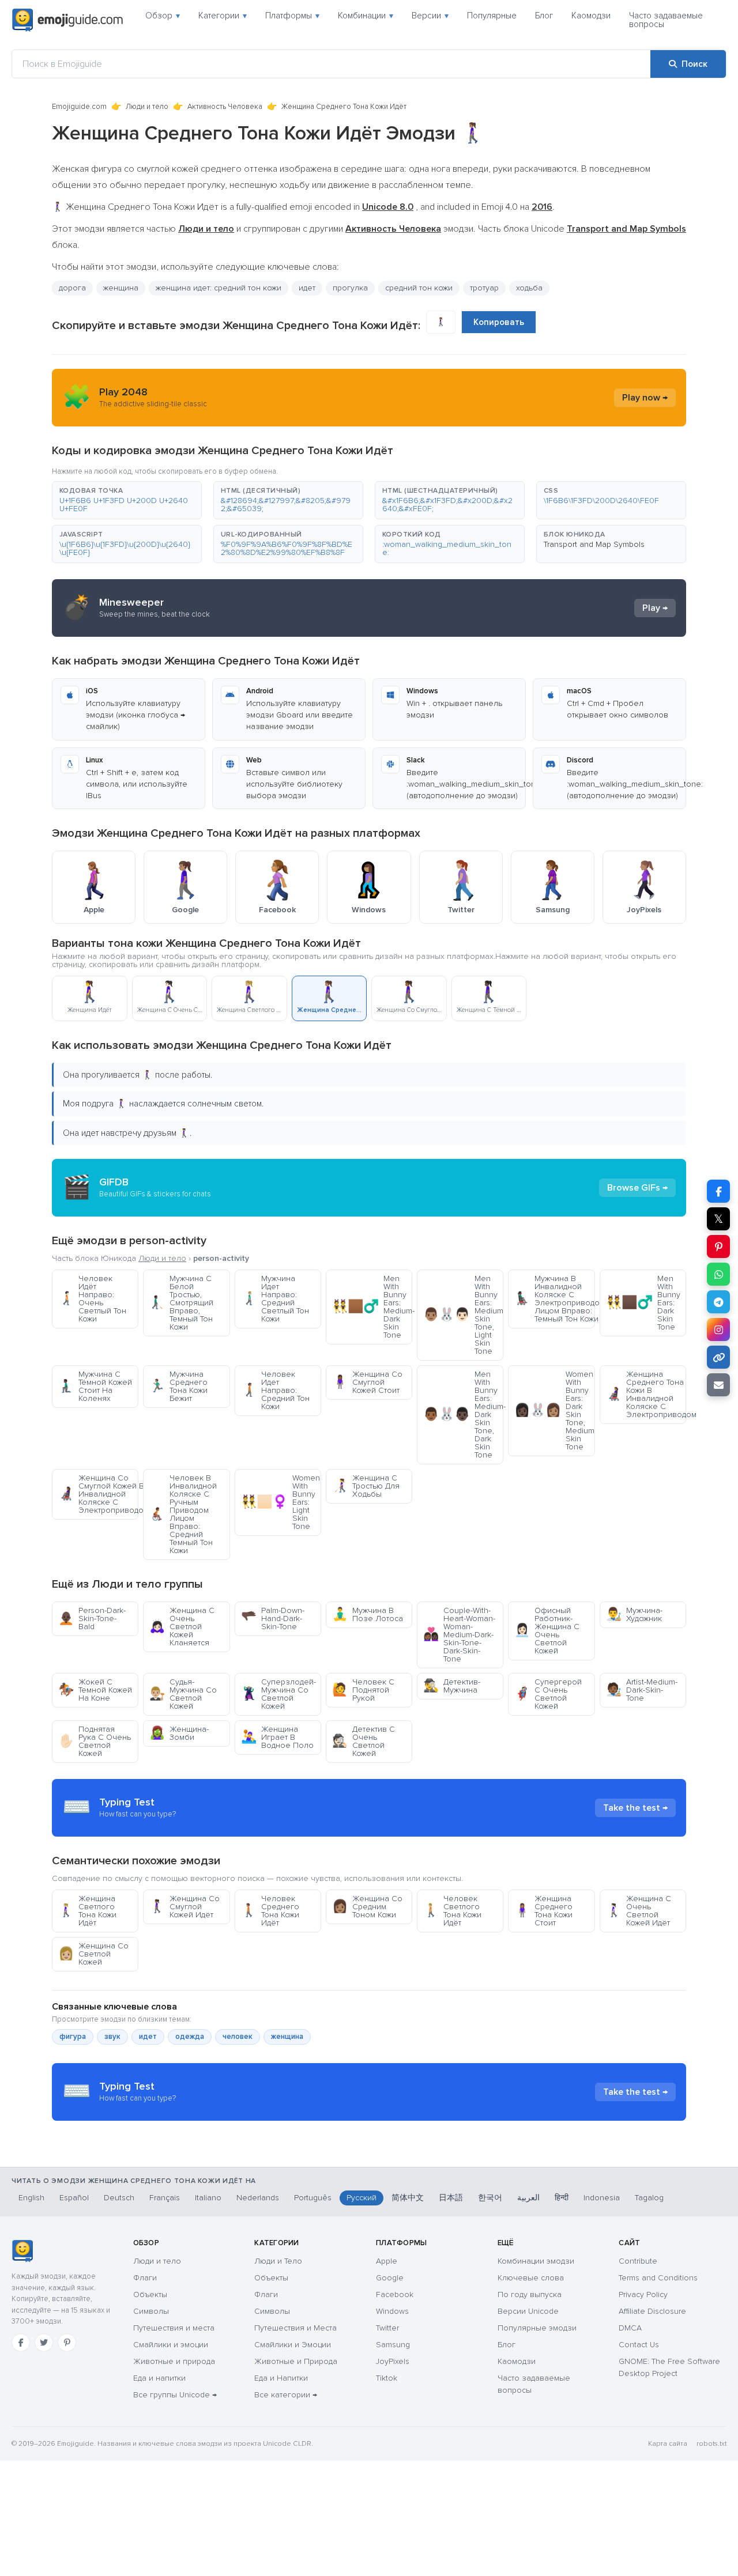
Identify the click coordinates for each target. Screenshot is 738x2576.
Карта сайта (668, 2444)
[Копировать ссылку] (718, 1357)
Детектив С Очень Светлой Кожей (364, 1741)
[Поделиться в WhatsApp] (718, 1274)
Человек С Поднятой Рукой (363, 1690)
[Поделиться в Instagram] (718, 1329)
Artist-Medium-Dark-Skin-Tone (642, 1690)
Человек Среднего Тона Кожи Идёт (270, 1911)
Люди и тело (147, 107)
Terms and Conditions (658, 2278)
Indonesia (602, 2198)
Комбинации (366, 16)
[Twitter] (44, 2343)
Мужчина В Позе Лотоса (368, 1614)
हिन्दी (562, 2198)
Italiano (208, 2198)
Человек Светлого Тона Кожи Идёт (452, 1911)
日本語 (451, 2198)
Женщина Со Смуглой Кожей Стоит (367, 1382)
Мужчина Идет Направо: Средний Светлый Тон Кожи (275, 1299)
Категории (223, 16)
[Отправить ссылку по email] (718, 1385)
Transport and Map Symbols (594, 544)
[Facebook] (21, 2343)
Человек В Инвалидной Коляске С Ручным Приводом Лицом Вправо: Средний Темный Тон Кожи (183, 1514)
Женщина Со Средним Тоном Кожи (367, 1907)
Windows (392, 2311)
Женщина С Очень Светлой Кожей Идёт (639, 1911)
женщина (121, 288)
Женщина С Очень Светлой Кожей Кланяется (182, 1627)
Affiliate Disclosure (652, 2311)
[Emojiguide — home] (67, 20)
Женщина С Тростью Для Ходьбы (366, 1486)
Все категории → (286, 2395)
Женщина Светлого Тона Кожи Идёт (87, 1911)
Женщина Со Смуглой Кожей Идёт (184, 1907)
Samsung (393, 2345)
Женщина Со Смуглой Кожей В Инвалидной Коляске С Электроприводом (98, 1494)
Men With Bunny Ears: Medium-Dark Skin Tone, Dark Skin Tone (463, 1414)
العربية (528, 2198)
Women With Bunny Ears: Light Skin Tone (280, 1502)
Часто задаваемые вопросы (666, 20)
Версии (430, 16)
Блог (544, 16)
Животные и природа (174, 2361)
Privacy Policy (643, 2294)
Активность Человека (225, 107)
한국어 (490, 2198)
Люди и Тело (278, 2261)
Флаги (145, 2278)
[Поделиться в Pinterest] (718, 1247)
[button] (127, 500)
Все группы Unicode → (175, 2395)
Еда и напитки (159, 2378)
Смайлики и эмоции (171, 2345)
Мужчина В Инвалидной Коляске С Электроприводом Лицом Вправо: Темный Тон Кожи (554, 1299)
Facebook (395, 2294)
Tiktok (387, 2378)
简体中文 (408, 2198)
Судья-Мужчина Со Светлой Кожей (183, 1694)
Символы (151, 2311)
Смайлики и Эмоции (293, 2345)
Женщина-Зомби (179, 1733)
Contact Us (639, 2345)
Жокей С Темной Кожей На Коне (95, 1690)
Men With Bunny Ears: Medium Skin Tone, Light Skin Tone (463, 1315)
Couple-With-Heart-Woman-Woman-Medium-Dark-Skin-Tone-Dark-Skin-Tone (459, 1635)
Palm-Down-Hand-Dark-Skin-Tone (273, 1619)
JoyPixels (393, 2361)
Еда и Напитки (281, 2378)
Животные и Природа (296, 2361)
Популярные (492, 16)
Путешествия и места (174, 2328)
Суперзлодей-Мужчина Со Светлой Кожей (278, 1694)
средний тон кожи (419, 288)
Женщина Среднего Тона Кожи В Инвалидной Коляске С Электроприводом (646, 1394)
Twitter (387, 2328)
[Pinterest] (67, 2343)
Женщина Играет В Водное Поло (277, 1737)
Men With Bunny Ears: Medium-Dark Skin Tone (372, 1307)
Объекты (150, 2294)
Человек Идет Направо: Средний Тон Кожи (275, 1390)
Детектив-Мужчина (452, 1686)
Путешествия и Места (295, 2328)
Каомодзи (591, 16)
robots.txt (711, 2444)
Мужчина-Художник (634, 1614)
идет (148, 2037)
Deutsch (119, 2198)
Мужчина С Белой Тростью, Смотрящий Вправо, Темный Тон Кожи (181, 1303)
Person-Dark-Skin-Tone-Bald (92, 1619)
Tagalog (649, 2198)
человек (238, 2037)
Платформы (292, 16)
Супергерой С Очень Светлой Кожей (548, 1694)
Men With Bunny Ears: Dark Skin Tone (643, 1303)
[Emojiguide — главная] (22, 2251)
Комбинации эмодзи (536, 2261)
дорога (72, 288)
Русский (362, 2198)
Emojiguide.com (79, 107)
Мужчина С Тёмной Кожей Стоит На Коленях (95, 1386)
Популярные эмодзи (537, 2328)
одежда (190, 2037)
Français (165, 2198)
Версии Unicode (528, 2311)
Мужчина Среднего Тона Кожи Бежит (178, 1386)
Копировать (499, 322)
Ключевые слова (531, 2278)
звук (112, 2037)
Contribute (638, 2261)
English (31, 2198)
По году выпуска (530, 2294)
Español (74, 2198)
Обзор (163, 16)
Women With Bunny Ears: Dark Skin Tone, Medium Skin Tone (554, 1410)
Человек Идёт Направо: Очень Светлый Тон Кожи (92, 1299)
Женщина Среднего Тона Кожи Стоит (543, 1911)
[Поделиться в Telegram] (718, 1302)
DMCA (630, 2328)
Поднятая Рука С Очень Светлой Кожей (95, 1741)
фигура (73, 2037)
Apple (387, 2261)
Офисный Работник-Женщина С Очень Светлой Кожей (547, 1631)
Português (313, 2198)
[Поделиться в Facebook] (718, 1191)
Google (390, 2278)
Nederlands (258, 2198)
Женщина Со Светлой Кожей (93, 1954)
